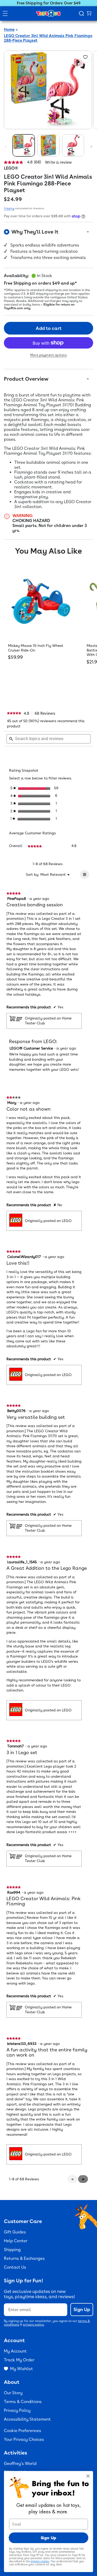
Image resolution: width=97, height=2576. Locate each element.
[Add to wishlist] (85, 57)
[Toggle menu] (5, 13)
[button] (83, 2179)
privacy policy (33, 2325)
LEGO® (11, 168)
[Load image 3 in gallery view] (73, 145)
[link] (14, 713)
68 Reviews (46, 713)
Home (9, 30)
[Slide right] (91, 147)
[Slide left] (6, 147)
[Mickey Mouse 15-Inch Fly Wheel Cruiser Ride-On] (41, 601)
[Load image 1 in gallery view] (24, 145)
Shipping (9, 208)
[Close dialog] (88, 2476)
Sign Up (82, 2309)
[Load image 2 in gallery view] (48, 145)
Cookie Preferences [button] (23, 2431)
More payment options (48, 355)
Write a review (58, 162)
